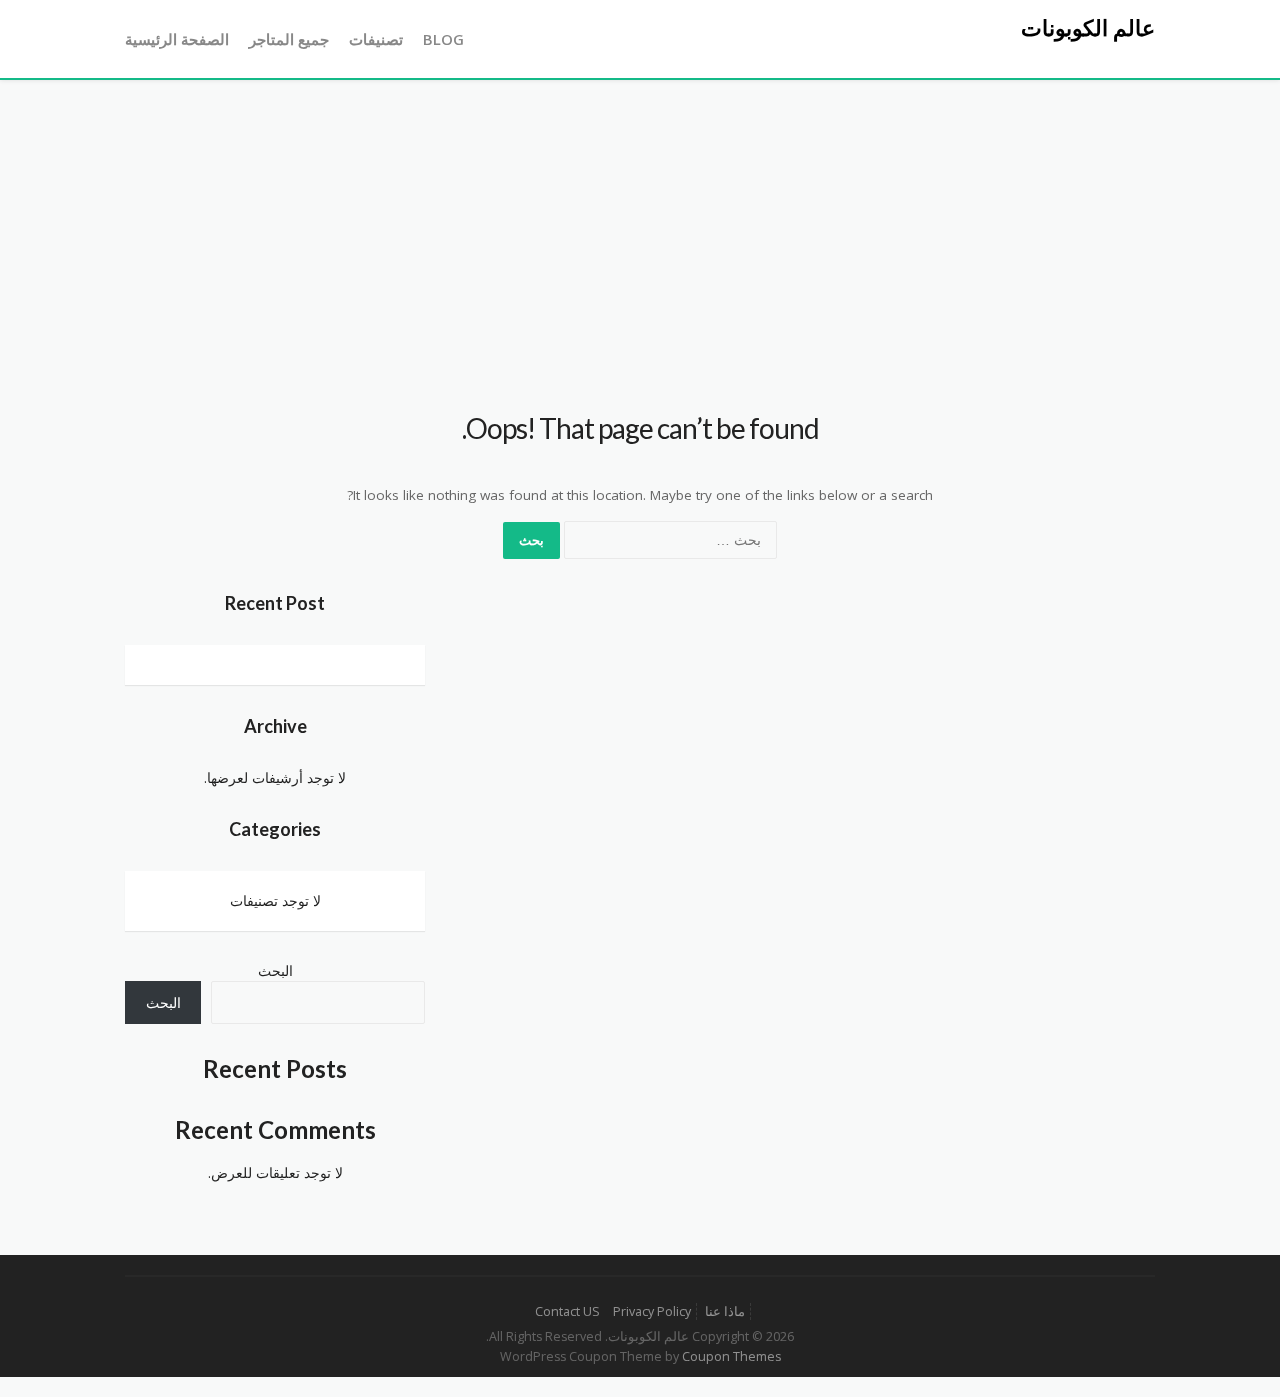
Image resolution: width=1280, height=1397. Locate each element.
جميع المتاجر (289, 39)
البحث (275, 970)
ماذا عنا (725, 1311)
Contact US (567, 1311)
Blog (443, 39)
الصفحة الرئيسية (177, 39)
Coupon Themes (731, 1356)
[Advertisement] (640, 230)
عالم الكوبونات (1088, 27)
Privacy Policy (652, 1311)
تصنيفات (376, 39)
